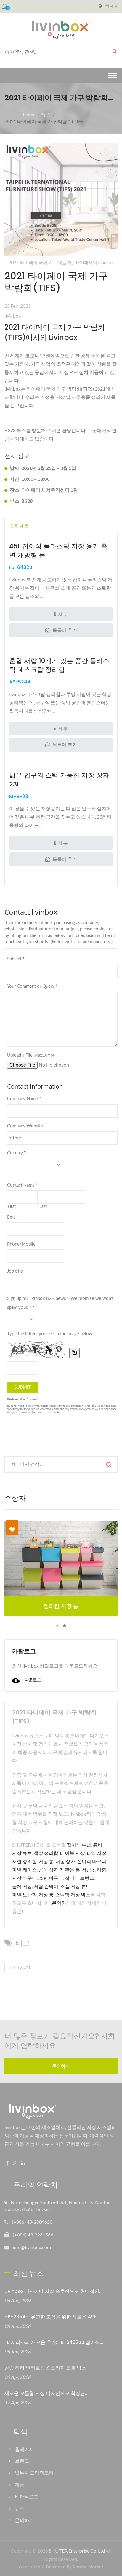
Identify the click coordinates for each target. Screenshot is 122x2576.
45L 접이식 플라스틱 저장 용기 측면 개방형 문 (58, 551)
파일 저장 (96, 1853)
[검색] (113, 51)
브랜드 (22, 2461)
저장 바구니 (24, 1878)
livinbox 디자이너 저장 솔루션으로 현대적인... (54, 2291)
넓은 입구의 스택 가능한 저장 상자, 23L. (60, 780)
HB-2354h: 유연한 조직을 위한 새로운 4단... (52, 2317)
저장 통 (46, 1861)
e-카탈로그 (27, 2496)
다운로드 (32, 1680)
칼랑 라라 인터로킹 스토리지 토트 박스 (45, 2368)
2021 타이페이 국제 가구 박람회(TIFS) (45, 121)
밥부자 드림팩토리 (34, 2473)
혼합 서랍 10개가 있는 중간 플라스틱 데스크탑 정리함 (59, 665)
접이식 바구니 (92, 1861)
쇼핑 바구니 (51, 1878)
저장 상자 (65, 1861)
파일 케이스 (24, 1870)
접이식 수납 (79, 1845)
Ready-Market (88, 2567)
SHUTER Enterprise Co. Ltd (77, 2551)
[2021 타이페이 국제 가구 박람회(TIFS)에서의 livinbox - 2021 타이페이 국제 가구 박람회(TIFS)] (61, 201)
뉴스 (46, 114)
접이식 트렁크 (80, 1878)
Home (29, 114)
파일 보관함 (24, 1894)
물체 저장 (22, 1886)
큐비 (98, 1845)
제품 (20, 2484)
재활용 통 (70, 1870)
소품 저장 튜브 (75, 1886)
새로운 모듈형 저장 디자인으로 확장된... (46, 2393)
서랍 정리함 (24, 1861)
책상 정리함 (46, 1853)
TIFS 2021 (20, 1967)
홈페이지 (24, 2449)
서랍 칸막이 (46, 1886)
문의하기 (61, 1903)
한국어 (111, 6)
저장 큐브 (22, 1853)
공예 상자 (48, 1870)
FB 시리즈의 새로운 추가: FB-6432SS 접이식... (54, 2342)
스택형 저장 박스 (73, 1894)
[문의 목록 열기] (4, 6)
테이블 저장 (72, 1853)
